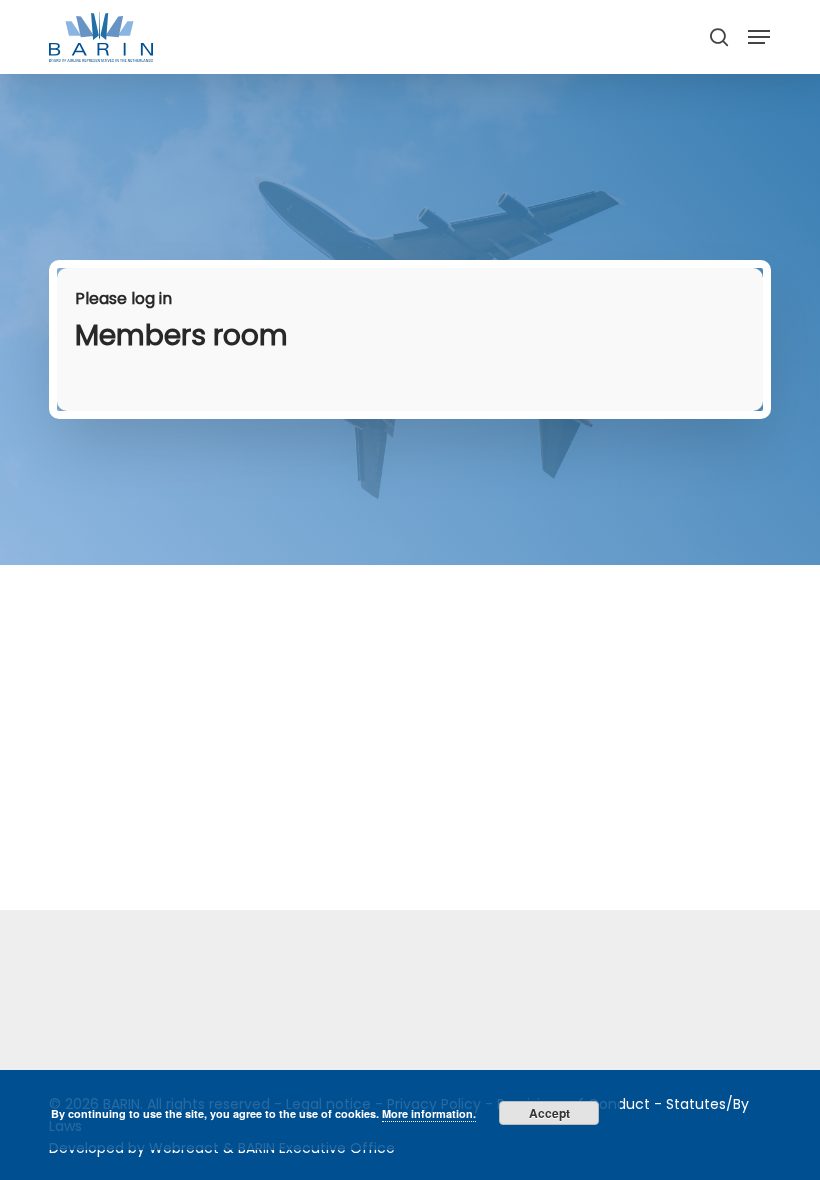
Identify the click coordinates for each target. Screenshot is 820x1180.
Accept (549, 1113)
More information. (429, 1113)
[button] (759, 37)
